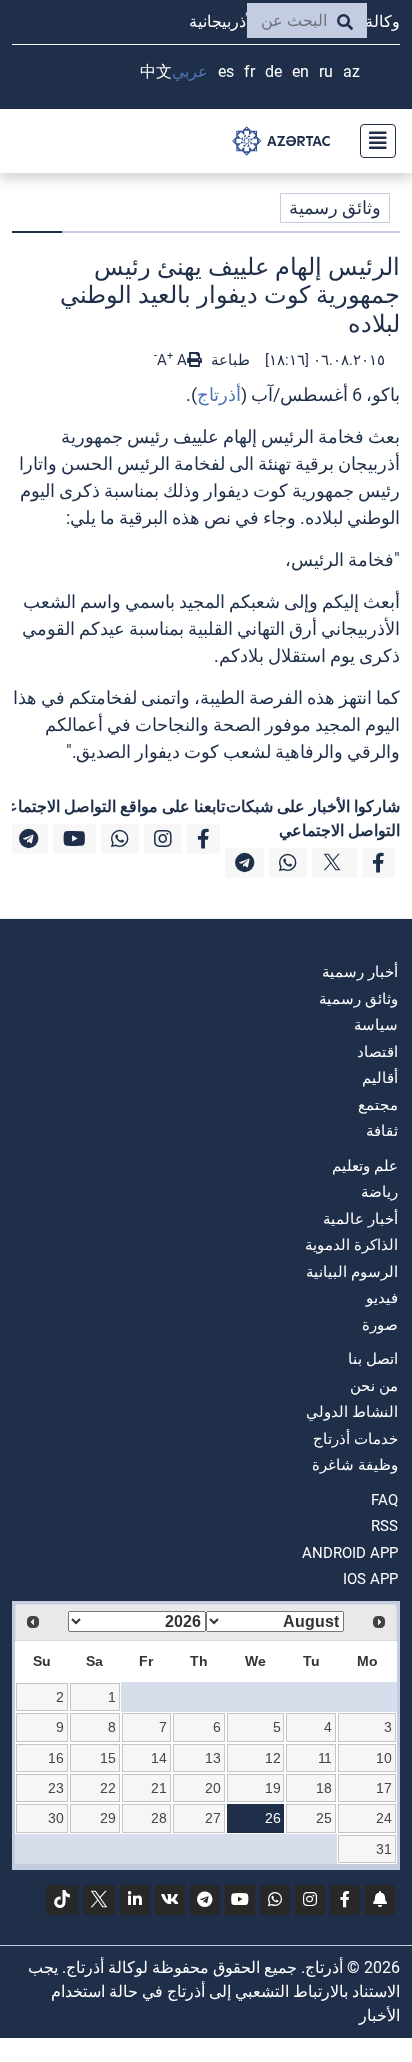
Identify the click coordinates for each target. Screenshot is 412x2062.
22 (108, 1788)
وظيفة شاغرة (355, 1465)
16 (56, 1758)
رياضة (379, 1192)
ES (226, 71)
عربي (190, 71)
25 (324, 1818)
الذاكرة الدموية (351, 1245)
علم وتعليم (365, 1166)
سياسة (376, 1025)
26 (273, 1818)
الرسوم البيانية (352, 1272)
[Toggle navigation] (372, 141)
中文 (156, 71)
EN (300, 71)
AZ (351, 71)
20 (213, 1788)
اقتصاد (377, 1052)
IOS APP (370, 1579)
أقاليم (380, 1078)
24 (384, 1818)
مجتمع (378, 1105)
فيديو (382, 1298)
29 (108, 1818)
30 (56, 1818)
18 (324, 1788)
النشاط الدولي (352, 1412)
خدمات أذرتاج (355, 1439)
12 (273, 1758)
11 (325, 1758)
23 (56, 1788)
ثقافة (382, 1131)
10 (384, 1758)
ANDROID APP (350, 1553)
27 (213, 1818)
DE (273, 71)
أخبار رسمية (360, 972)
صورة (380, 1325)
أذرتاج (219, 394)
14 (159, 1758)
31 (384, 1849)
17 (384, 1788)
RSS (384, 1526)
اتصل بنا (373, 1359)
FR (249, 71)
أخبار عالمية (360, 1219)
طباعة (228, 360)
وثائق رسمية (335, 207)
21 (159, 1788)
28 (159, 1818)
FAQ (384, 1500)
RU (326, 71)
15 (108, 1758)
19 (273, 1788)
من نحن (374, 1386)
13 (213, 1758)
